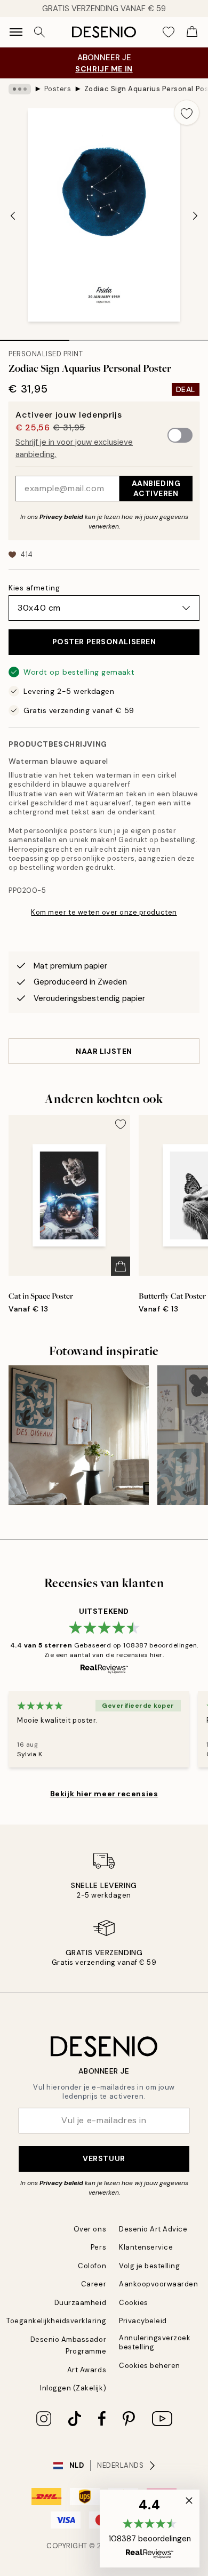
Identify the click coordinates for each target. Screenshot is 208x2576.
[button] (150, 2529)
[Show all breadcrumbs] (20, 89)
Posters (58, 89)
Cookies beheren (150, 2366)
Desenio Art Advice (153, 2229)
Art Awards (87, 2370)
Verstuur (104, 2158)
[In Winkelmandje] (121, 1266)
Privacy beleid (61, 517)
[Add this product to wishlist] (187, 113)
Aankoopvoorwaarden (158, 2284)
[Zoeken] (39, 32)
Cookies (134, 2303)
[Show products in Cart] (192, 32)
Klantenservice (146, 2247)
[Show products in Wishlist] (169, 32)
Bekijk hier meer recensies (104, 1794)
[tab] (35, 337)
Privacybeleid (143, 2321)
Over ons (90, 2229)
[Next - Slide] (195, 216)
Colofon (92, 2266)
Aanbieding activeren (156, 488)
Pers (98, 2247)
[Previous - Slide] (13, 216)
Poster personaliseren (104, 642)
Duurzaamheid (80, 2303)
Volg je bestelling (149, 2266)
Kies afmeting (34, 588)
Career (94, 2284)
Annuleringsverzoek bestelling (155, 2342)
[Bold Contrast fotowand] (79, 1435)
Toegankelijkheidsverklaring (56, 2321)
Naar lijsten (104, 1051)
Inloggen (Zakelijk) (73, 2388)
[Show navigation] (16, 32)
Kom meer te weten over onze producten (104, 912)
